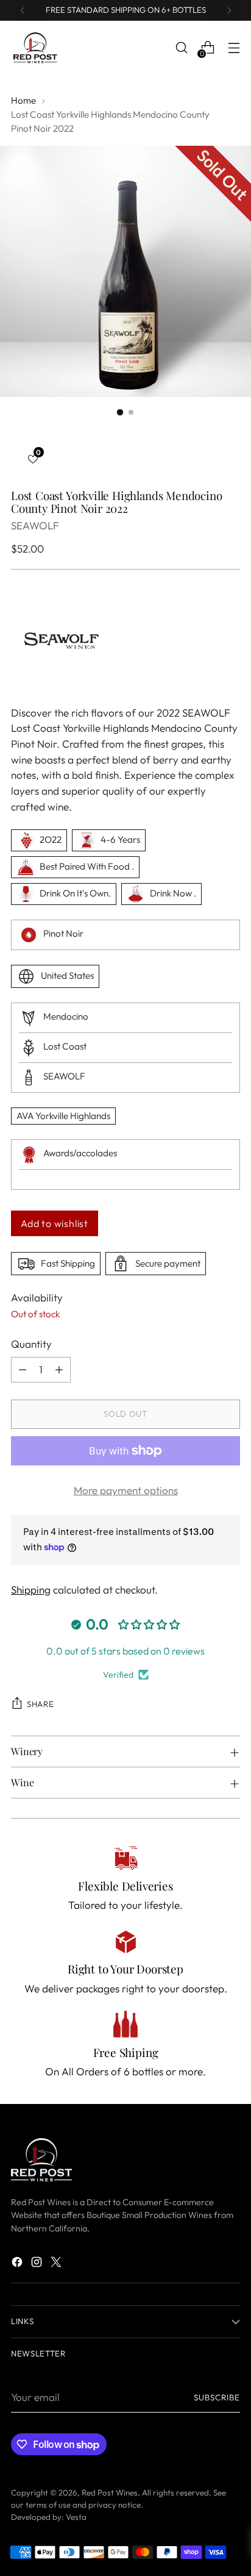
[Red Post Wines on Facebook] (18, 2264)
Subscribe (217, 2397)
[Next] (229, 10)
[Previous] (23, 10)
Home (23, 100)
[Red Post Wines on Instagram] (38, 2264)
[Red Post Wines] (35, 48)
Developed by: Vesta (49, 2517)
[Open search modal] (181, 48)
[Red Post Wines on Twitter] (57, 2264)
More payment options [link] (126, 1490)
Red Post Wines (110, 2492)
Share (40, 1704)
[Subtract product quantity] (23, 1370)
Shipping (31, 1590)
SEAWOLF (35, 525)
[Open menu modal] (234, 48)
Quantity (31, 1344)
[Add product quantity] (59, 1370)
